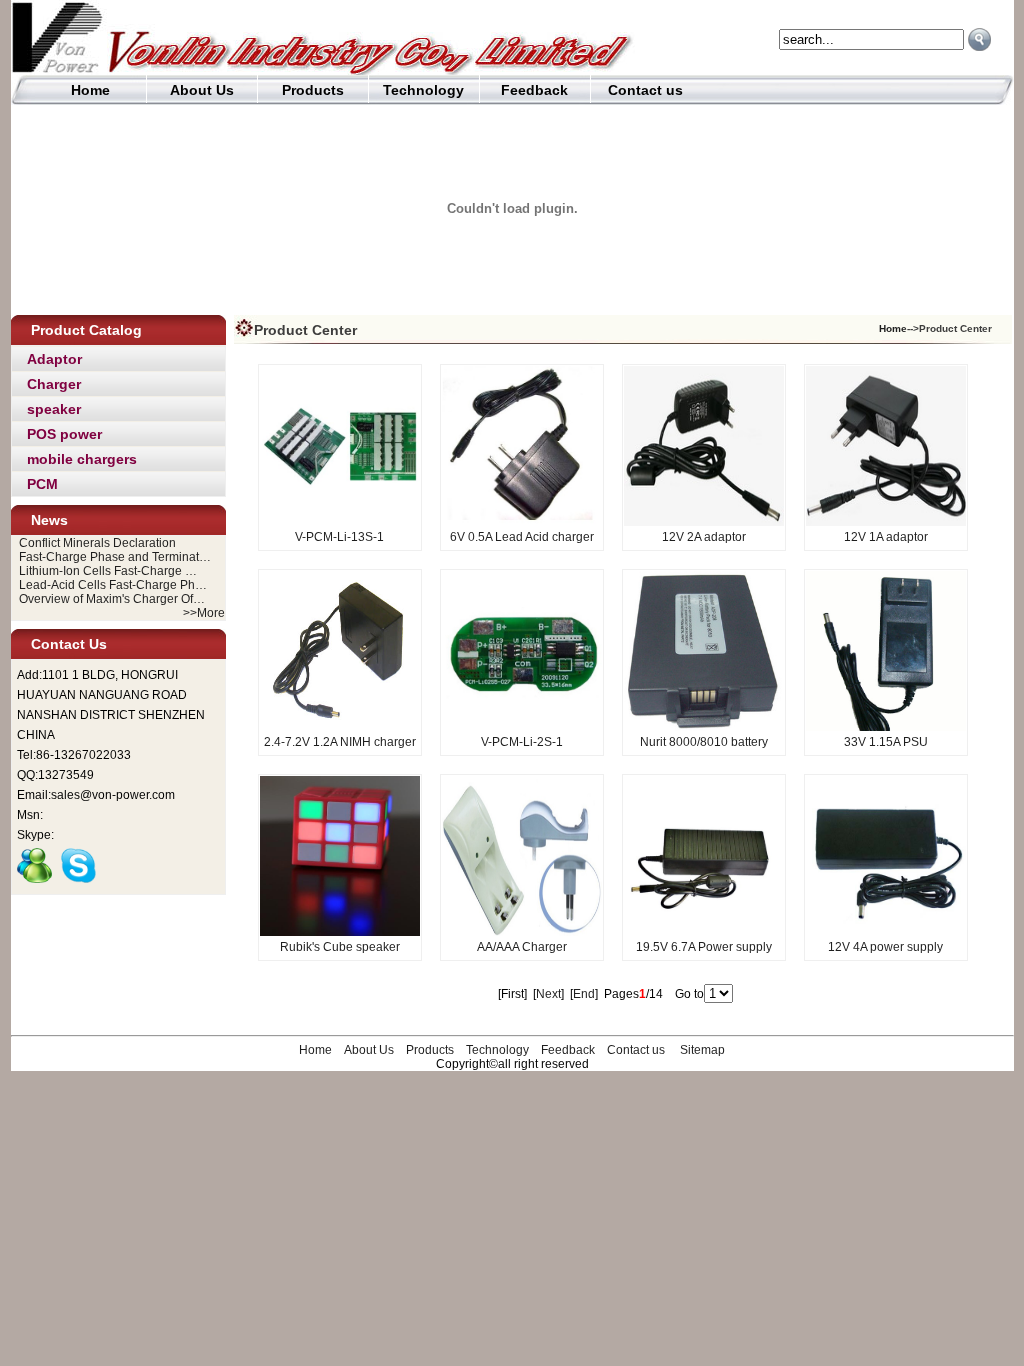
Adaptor (54, 359)
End (584, 994)
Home (90, 90)
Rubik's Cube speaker (340, 947)
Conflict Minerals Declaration (97, 543)
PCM (42, 484)
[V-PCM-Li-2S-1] (522, 727)
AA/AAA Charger (522, 947)
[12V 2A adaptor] (704, 522)
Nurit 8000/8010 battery (704, 742)
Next (548, 994)
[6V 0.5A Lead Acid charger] (522, 522)
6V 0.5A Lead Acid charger (522, 537)
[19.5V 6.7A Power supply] (704, 932)
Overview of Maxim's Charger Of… (112, 599)
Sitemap (702, 1050)
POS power (64, 434)
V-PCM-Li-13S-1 (339, 537)
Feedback (534, 90)
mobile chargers (82, 459)
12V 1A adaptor (886, 537)
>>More (204, 613)
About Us (202, 90)
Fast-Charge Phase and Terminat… (115, 557)
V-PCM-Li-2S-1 (522, 742)
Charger (54, 384)
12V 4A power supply (885, 947)
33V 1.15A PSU (886, 742)
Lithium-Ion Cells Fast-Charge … (108, 571)
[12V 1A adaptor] (886, 522)
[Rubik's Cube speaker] (340, 932)
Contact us (645, 90)
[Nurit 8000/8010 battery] (704, 727)
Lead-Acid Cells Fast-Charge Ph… (113, 585)
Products (313, 90)
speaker (54, 409)
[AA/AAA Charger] (522, 932)
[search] (979, 39)
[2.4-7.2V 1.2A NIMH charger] (340, 727)
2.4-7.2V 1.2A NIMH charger (340, 742)
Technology (423, 90)
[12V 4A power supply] (886, 932)
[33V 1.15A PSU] (886, 727)
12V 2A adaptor (704, 537)
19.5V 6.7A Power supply (704, 947)
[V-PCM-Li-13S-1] (340, 522)
